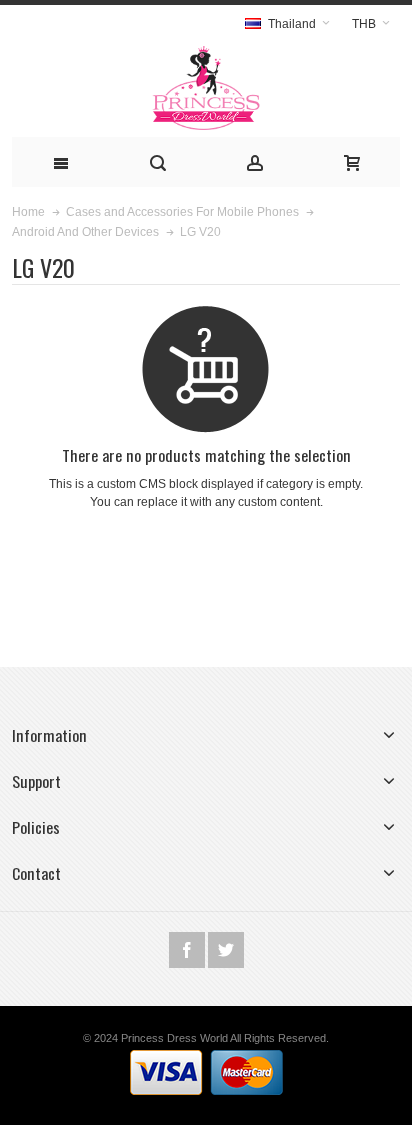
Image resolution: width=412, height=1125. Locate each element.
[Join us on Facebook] (188, 951)
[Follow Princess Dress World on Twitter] (226, 951)
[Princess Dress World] (206, 89)
